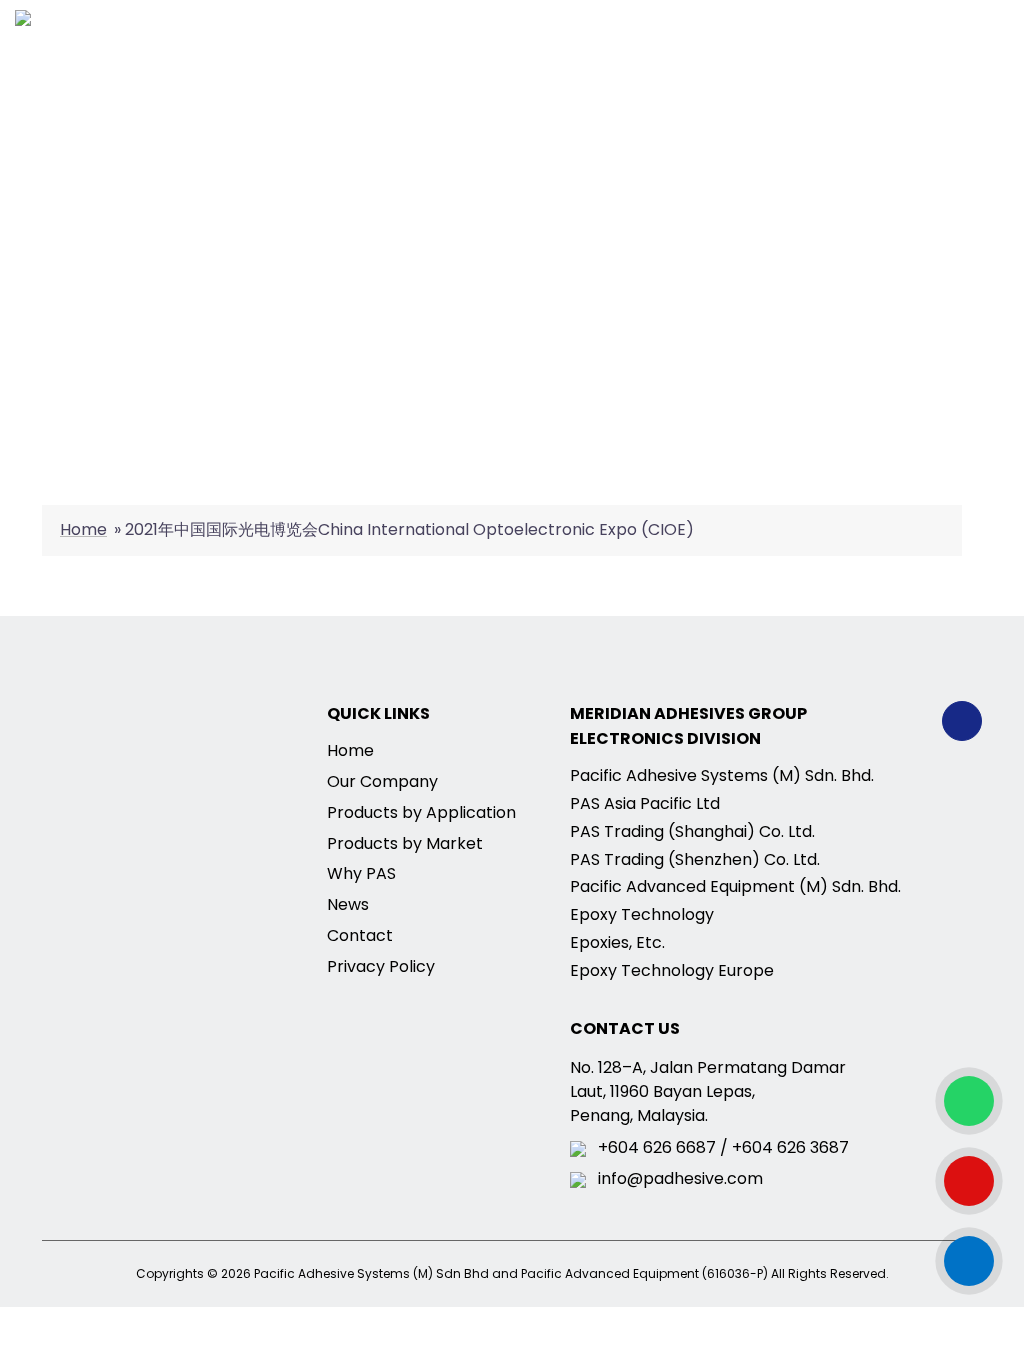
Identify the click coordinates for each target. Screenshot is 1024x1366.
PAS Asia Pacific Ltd (645, 803)
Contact (360, 935)
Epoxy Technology (642, 914)
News (348, 904)
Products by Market (405, 843)
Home (83, 529)
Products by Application (421, 812)
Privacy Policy (381, 966)
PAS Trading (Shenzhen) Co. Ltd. (695, 859)
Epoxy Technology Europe (672, 970)
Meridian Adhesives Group (688, 713)
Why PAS (361, 873)
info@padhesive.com (680, 1179)
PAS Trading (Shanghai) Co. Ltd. (692, 831)
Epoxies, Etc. (617, 942)
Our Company (382, 781)
